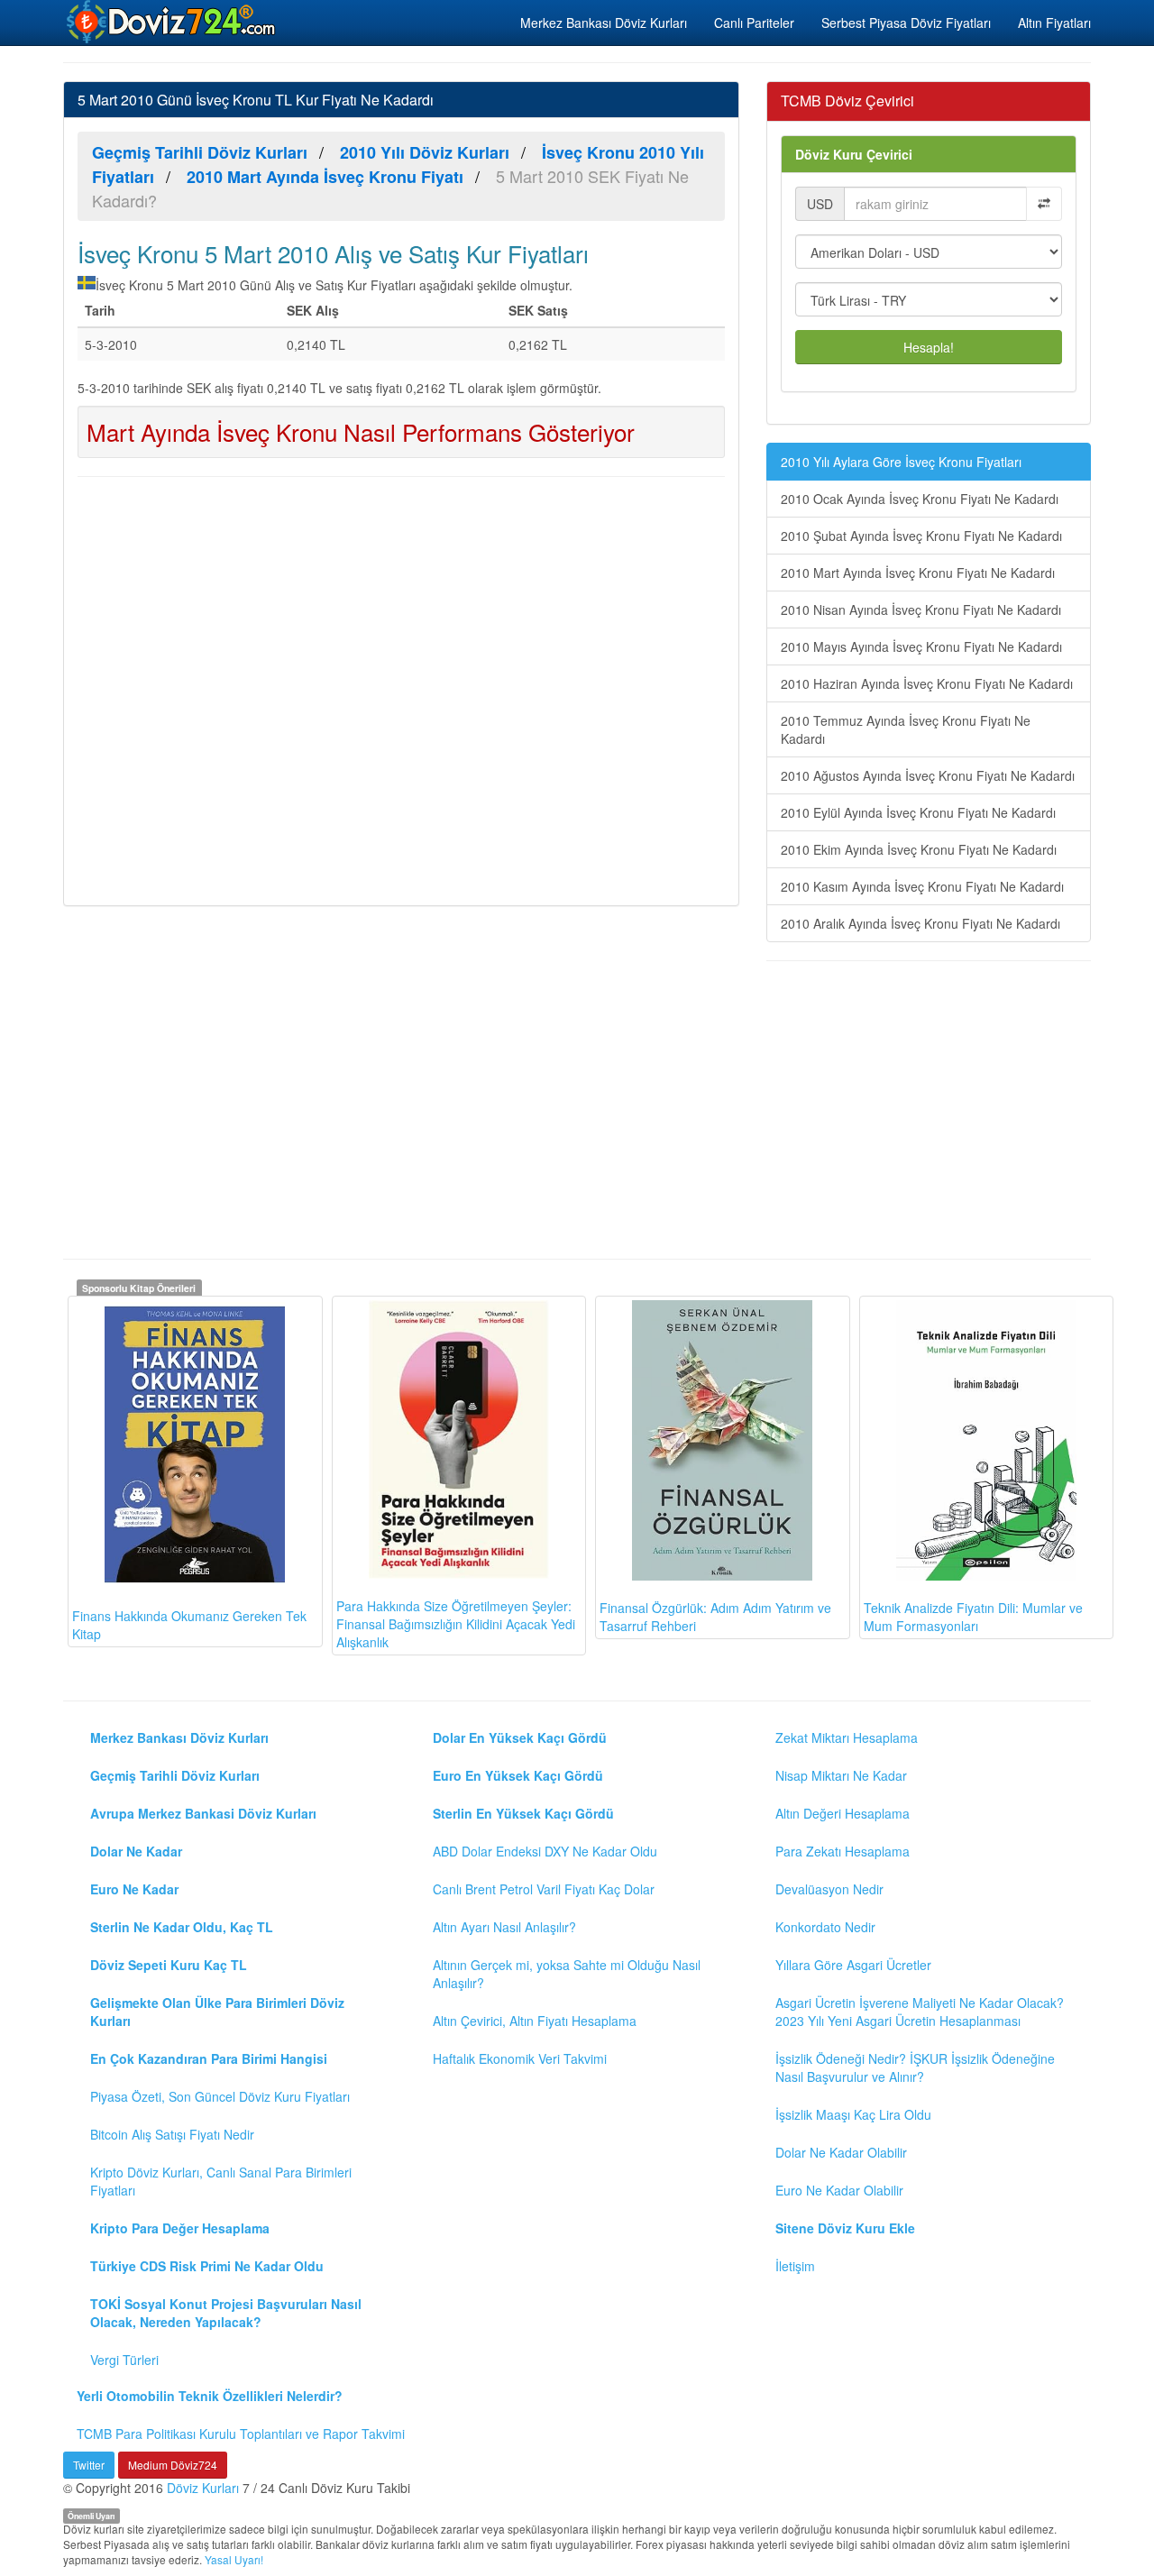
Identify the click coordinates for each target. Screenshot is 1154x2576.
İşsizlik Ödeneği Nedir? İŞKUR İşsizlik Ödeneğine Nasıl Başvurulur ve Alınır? (915, 2067)
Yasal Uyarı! (234, 2559)
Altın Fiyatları (1054, 23)
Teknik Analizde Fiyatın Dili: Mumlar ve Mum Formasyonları (973, 1617)
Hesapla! (929, 347)
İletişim (795, 2266)
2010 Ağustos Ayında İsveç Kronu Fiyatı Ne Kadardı (928, 775)
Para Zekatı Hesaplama (843, 1851)
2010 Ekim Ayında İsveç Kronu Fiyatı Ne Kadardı (919, 849)
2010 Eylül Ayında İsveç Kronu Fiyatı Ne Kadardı (918, 812)
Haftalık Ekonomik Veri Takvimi (520, 2058)
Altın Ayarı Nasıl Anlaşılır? (504, 1927)
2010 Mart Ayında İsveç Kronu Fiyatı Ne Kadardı (918, 573)
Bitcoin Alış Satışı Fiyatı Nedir (172, 2134)
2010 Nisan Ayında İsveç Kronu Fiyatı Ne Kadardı (921, 610)
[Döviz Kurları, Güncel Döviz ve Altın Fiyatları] (172, 22)
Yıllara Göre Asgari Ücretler (853, 1965)
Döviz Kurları (203, 2488)
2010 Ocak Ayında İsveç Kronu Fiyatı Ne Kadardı (920, 499)
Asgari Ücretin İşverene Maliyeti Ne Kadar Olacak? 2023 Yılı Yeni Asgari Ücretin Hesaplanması (920, 2012)
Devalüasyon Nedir (829, 1889)
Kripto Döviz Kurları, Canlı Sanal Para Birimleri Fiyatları (221, 2181)
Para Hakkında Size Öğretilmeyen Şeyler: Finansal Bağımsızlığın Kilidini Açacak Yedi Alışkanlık (456, 1624)
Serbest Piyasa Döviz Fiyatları (906, 23)
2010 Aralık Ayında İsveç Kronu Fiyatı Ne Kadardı (920, 923)
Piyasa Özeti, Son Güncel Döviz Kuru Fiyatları (220, 2096)
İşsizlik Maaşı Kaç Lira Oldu (853, 2114)
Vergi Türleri (124, 2360)
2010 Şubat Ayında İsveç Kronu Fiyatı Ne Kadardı (921, 536)
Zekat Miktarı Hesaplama (847, 1737)
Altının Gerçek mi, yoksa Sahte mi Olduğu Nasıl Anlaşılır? (567, 1974)
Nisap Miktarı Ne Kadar (841, 1775)
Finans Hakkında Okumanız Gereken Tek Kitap (189, 1625)
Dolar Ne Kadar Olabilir (841, 2152)
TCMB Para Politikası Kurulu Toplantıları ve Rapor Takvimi (241, 2434)
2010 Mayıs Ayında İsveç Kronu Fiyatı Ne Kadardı (921, 646)
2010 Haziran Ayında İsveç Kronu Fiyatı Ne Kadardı (927, 683)
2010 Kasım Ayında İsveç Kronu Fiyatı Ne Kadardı (922, 886)
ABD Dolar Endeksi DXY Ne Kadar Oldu (545, 1851)
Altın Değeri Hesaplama (843, 1813)
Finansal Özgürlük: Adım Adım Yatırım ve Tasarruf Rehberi (715, 1617)
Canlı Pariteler (754, 23)
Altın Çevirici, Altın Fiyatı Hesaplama (535, 2021)
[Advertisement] (401, 689)
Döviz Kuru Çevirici (854, 154)
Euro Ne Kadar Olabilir (839, 2190)
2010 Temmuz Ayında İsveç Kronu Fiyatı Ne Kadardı (906, 729)
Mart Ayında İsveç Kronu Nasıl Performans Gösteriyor (361, 431)
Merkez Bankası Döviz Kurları (604, 23)
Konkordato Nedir (825, 1927)
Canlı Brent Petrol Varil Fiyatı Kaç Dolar (544, 1889)
